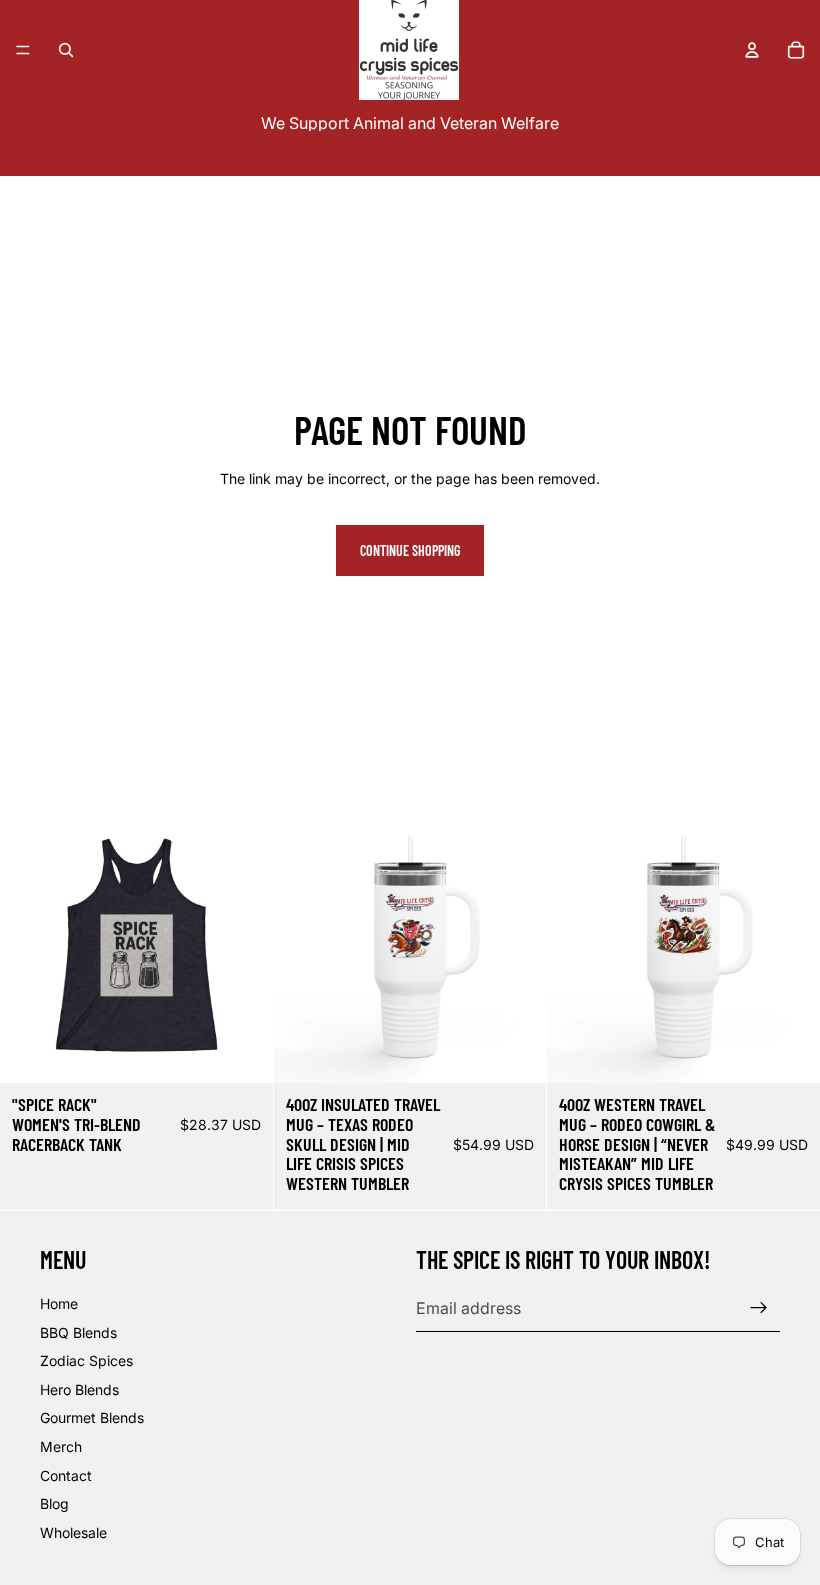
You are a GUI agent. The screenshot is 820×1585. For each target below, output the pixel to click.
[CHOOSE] (242, 1052)
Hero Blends (79, 1389)
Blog (54, 1503)
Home (59, 1303)
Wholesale (73, 1532)
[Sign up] (759, 1308)
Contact (66, 1475)
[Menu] (23, 50)
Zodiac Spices (86, 1360)
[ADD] (516, 1052)
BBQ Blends (78, 1332)
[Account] (752, 50)
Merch (61, 1446)
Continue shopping (410, 550)
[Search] (66, 50)
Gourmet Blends (92, 1417)
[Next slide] (516, 947)
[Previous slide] (304, 947)
